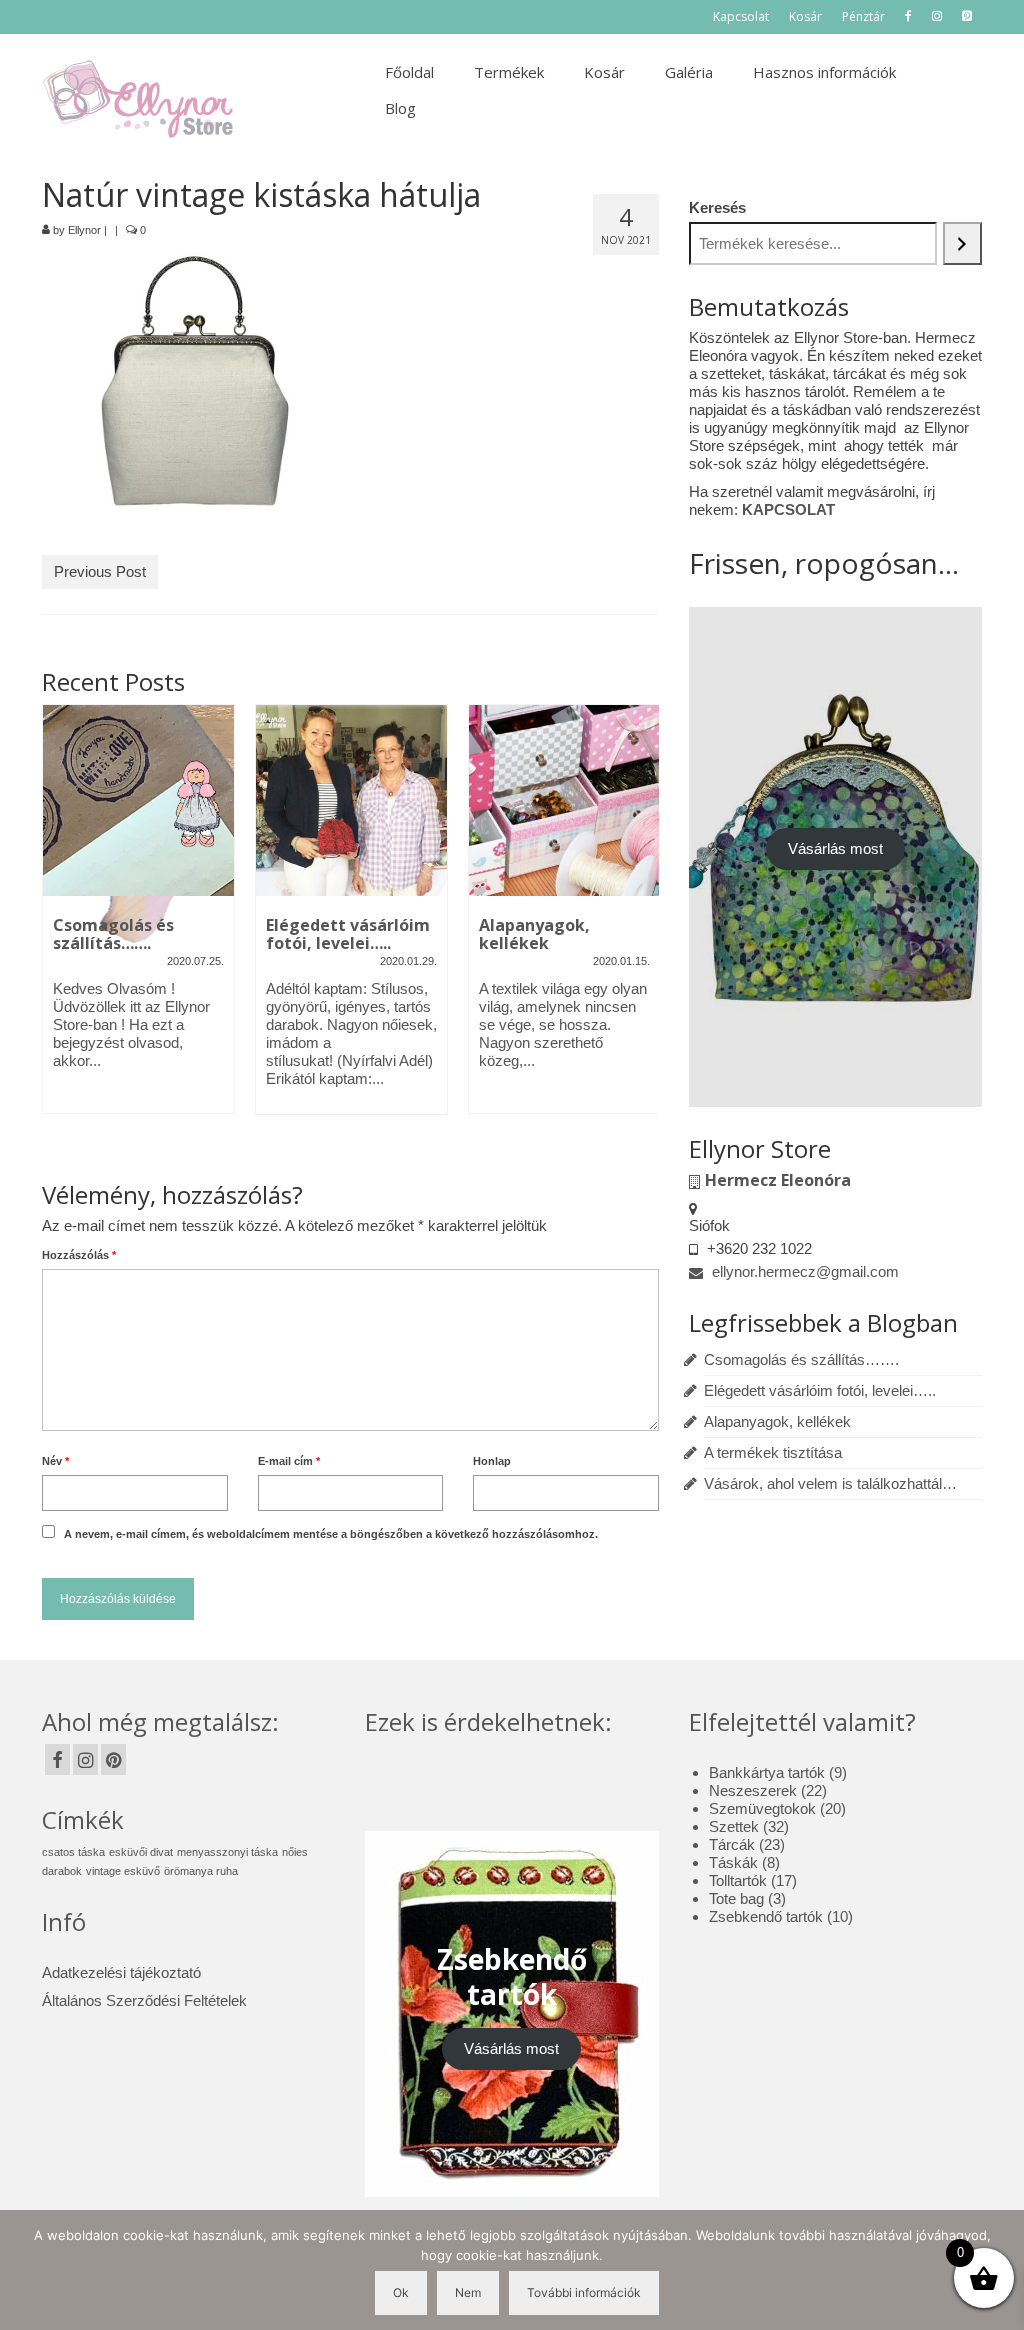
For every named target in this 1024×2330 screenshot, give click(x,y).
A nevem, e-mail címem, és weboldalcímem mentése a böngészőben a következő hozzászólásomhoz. (331, 1534)
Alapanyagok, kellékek (777, 1421)
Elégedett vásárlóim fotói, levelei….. (820, 1390)
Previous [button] (59, 928)
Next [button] (641, 928)
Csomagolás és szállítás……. (801, 1359)
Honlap (492, 1461)
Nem (468, 2292)
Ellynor (84, 230)
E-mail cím (289, 1461)
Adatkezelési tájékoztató (121, 1972)
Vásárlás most (835, 848)
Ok (401, 2292)
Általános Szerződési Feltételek (144, 2000)
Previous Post (100, 571)
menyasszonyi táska (227, 1852)
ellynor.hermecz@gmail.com (803, 1271)
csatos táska (73, 1852)
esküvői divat (141, 1852)
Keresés (717, 207)
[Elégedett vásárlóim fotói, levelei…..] (351, 800)
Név (55, 1461)
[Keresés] (962, 243)
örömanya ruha (201, 1871)
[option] (138, 919)
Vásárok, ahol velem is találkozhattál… (830, 1483)
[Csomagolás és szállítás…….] (138, 800)
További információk (584, 2292)
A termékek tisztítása (773, 1452)
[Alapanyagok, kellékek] (564, 800)
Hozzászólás (79, 1255)
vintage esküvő (123, 1871)
